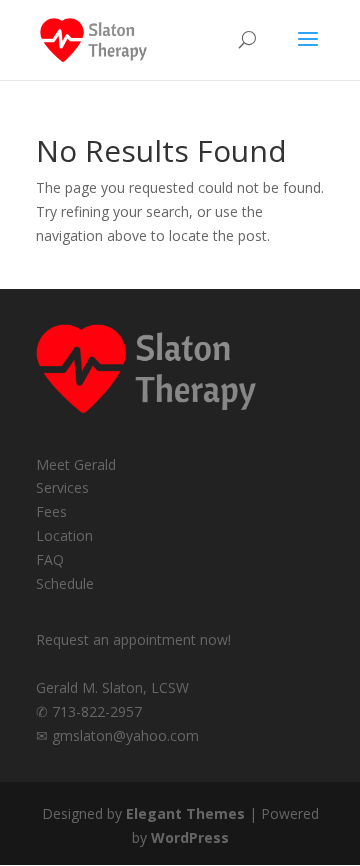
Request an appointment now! (133, 639)
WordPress (190, 837)
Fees (51, 511)
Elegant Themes (185, 813)
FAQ (50, 559)
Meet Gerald (76, 464)
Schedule (65, 583)
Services (62, 487)
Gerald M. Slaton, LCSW (112, 687)
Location (64, 535)
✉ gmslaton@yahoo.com (117, 735)
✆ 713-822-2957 (89, 711)
